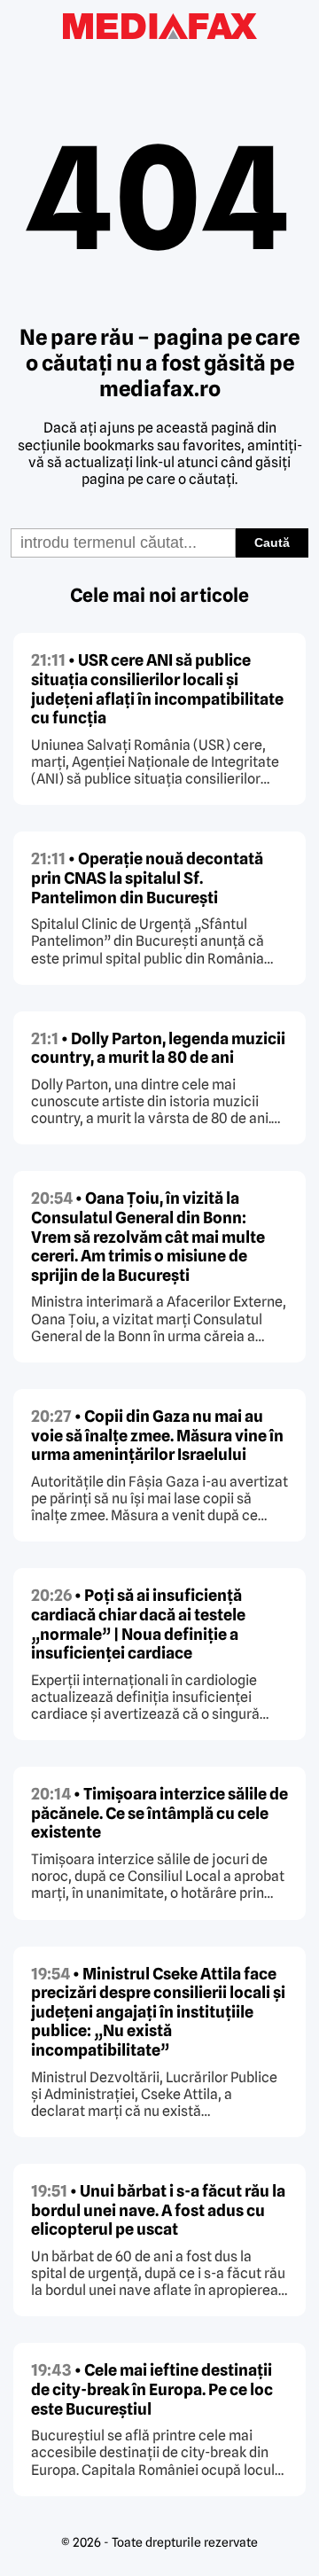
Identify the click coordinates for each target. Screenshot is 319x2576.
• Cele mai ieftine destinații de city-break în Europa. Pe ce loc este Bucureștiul (152, 2389)
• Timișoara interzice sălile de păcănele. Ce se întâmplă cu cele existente (159, 1813)
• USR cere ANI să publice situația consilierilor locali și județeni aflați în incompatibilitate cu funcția (157, 689)
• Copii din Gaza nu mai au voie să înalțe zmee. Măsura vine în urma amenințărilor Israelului (157, 1435)
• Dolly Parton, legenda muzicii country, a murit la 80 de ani (158, 1048)
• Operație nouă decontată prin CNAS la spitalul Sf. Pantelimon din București (147, 878)
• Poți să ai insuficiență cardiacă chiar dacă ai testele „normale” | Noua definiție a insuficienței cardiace (138, 1624)
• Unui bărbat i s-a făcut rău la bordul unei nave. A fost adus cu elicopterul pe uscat (158, 2210)
